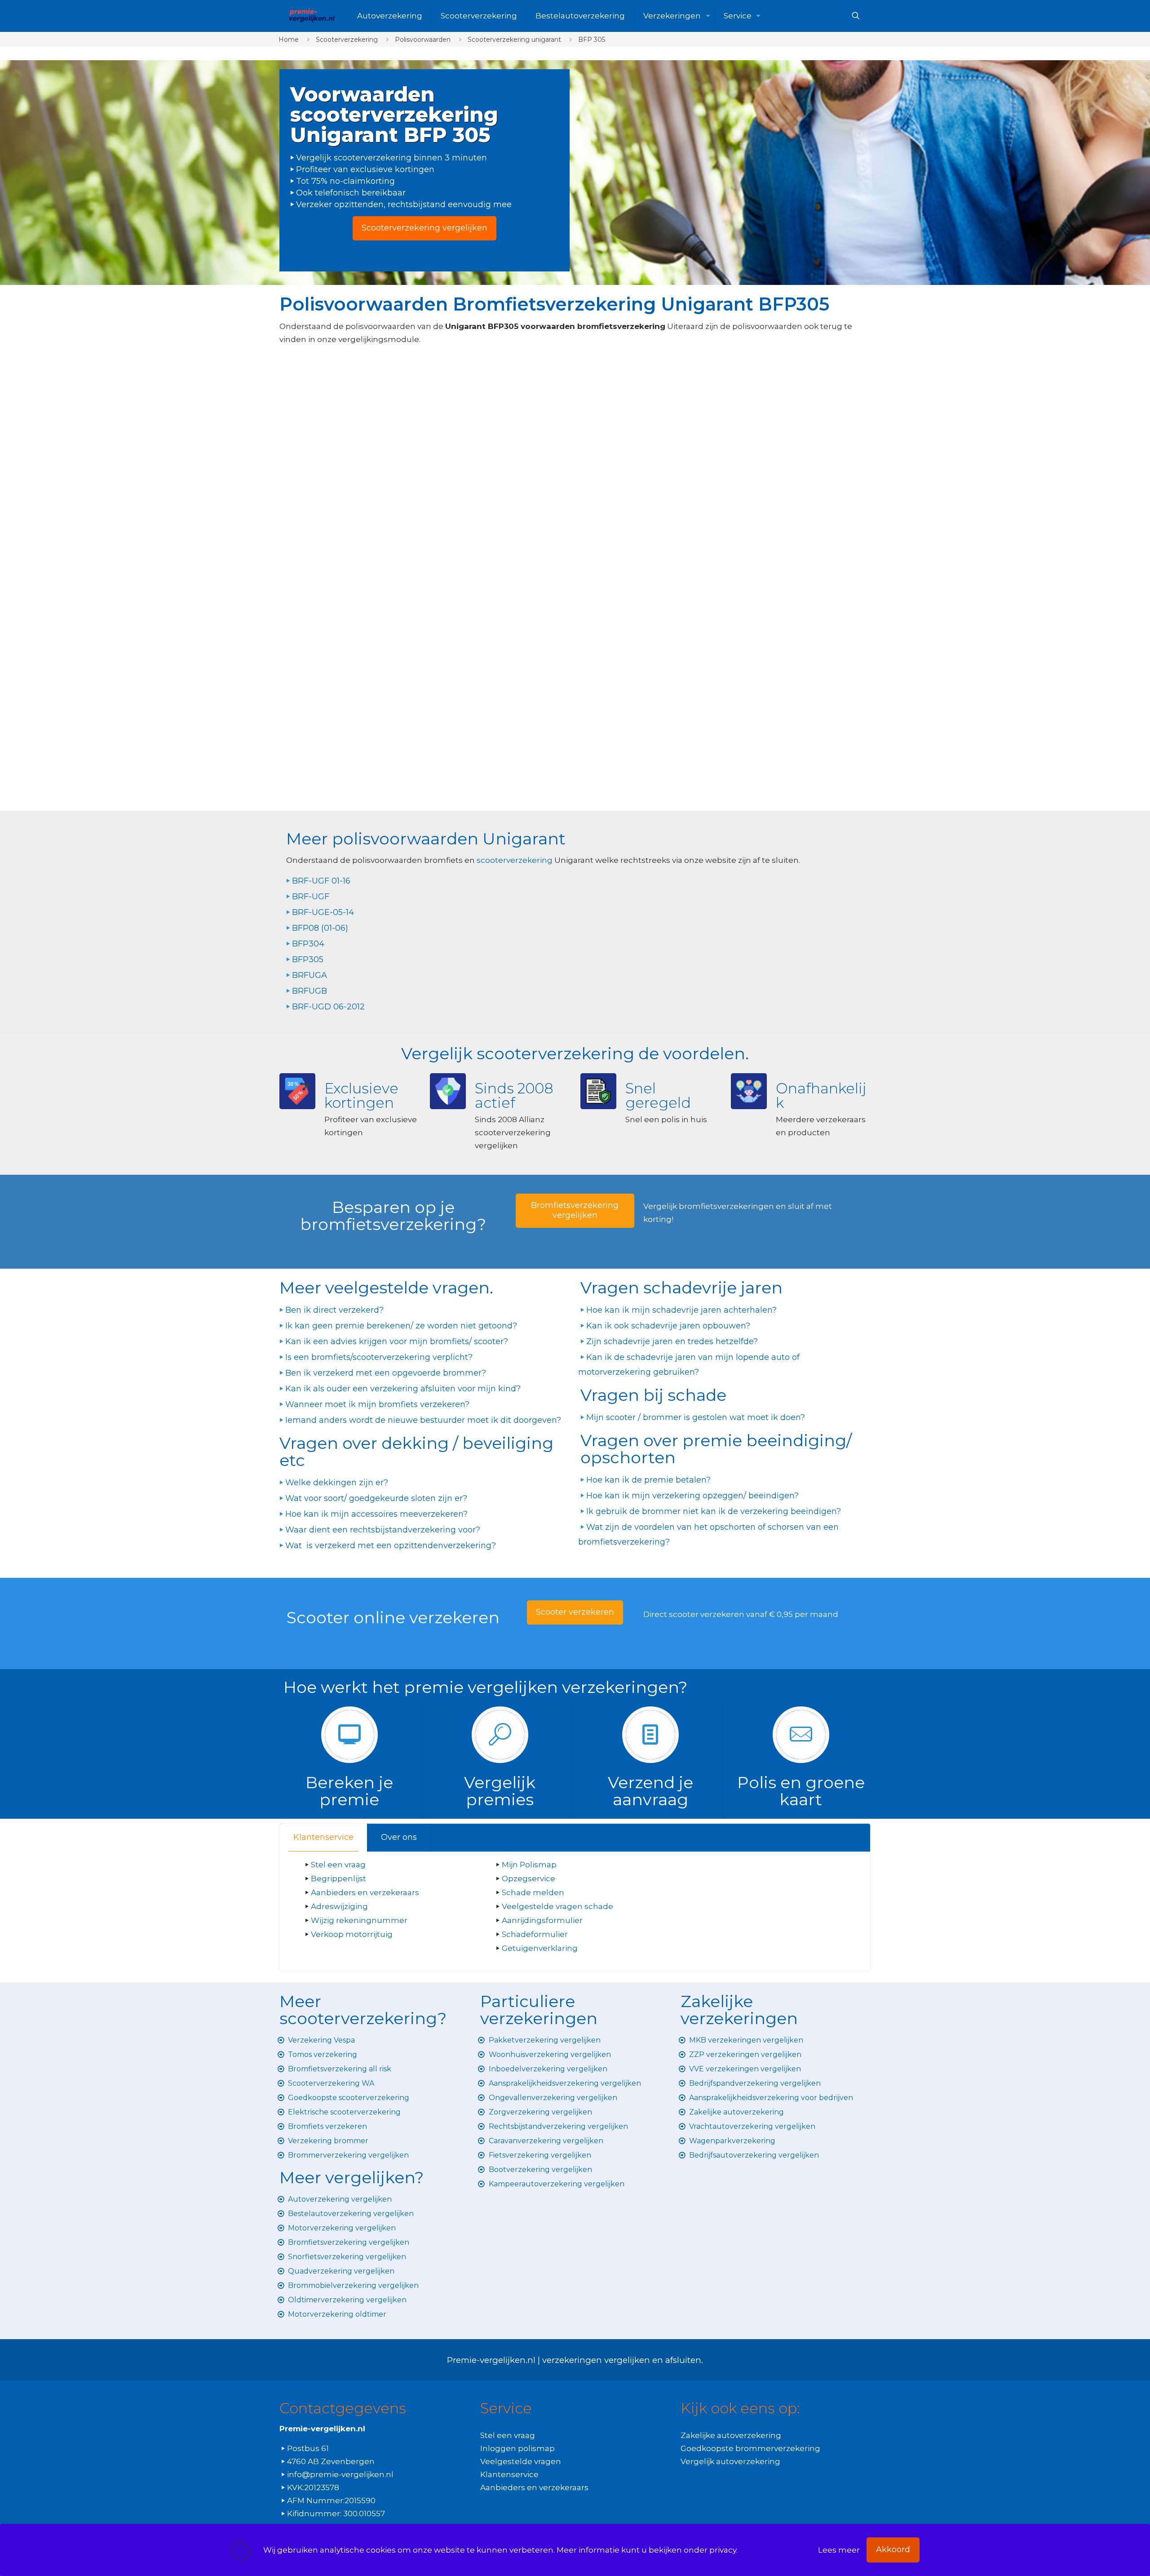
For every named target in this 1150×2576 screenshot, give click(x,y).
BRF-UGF (311, 897)
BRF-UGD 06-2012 (328, 1007)
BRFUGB (310, 991)
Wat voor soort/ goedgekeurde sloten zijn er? (376, 1498)
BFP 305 (592, 40)
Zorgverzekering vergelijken (540, 2112)
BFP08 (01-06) (320, 928)
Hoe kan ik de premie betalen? (648, 1480)
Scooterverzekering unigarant (514, 40)
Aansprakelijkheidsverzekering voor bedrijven (771, 2098)
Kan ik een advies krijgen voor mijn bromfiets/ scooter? (397, 1341)
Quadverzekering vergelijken (341, 2271)
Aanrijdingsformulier (542, 1920)
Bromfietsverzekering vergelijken (349, 2242)
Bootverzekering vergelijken (540, 2170)
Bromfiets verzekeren (327, 2126)
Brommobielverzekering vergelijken (353, 2285)
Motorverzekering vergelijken (342, 2228)
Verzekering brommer (328, 2141)
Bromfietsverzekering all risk (340, 2069)
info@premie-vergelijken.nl (340, 2474)
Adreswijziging (340, 1906)
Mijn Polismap (529, 1865)
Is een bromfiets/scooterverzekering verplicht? (379, 1357)
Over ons (399, 1837)
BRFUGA (310, 975)
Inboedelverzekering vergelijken (548, 2069)
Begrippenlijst (338, 1879)
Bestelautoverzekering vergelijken (351, 2214)
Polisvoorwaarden (423, 40)
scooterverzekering (515, 860)
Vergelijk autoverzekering (730, 2461)
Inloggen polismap (517, 2448)
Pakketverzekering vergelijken (545, 2040)
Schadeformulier (535, 1934)
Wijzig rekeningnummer (359, 1920)
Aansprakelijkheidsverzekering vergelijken (565, 2083)
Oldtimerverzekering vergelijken (347, 2300)
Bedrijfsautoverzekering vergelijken (754, 2155)
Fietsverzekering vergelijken (540, 2155)
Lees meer (839, 2550)
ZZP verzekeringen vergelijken (745, 2054)
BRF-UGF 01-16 (321, 881)
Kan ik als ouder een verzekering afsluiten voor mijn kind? (403, 1389)
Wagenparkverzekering (732, 2141)
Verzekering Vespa (321, 2040)
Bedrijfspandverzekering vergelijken (755, 2083)
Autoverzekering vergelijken (340, 2199)
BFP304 (308, 944)
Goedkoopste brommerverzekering (750, 2448)
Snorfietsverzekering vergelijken (347, 2257)
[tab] (324, 1837)
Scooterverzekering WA (331, 2083)
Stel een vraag (338, 1865)
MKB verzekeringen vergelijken (746, 2040)
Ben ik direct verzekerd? (334, 1310)
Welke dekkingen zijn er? (337, 1483)
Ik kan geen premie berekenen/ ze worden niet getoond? (401, 1326)
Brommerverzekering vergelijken (348, 2155)
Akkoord (893, 2549)
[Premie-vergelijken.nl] (312, 16)
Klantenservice (323, 1837)
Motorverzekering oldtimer (337, 2314)
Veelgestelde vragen (521, 2461)
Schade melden (533, 1892)
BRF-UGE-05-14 (323, 912)
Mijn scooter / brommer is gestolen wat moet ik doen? (696, 1417)
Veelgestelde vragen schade (557, 1906)
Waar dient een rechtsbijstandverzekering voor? (383, 1530)
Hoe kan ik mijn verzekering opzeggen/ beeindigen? (692, 1496)
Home (289, 40)
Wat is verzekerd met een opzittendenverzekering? (391, 1546)
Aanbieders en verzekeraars (365, 1892)
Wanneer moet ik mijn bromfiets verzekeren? (377, 1404)
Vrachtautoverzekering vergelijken (752, 2126)
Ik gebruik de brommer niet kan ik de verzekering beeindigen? (714, 1511)
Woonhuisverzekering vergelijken (550, 2054)
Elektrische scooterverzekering (344, 2112)
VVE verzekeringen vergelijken (745, 2069)
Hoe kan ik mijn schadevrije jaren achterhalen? (681, 1310)
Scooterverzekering (347, 40)
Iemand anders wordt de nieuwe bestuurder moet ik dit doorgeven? (423, 1420)
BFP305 (308, 959)
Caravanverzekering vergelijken (546, 2141)
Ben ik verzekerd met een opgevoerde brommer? (386, 1373)
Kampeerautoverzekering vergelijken (557, 2184)
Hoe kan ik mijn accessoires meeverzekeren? (376, 1514)
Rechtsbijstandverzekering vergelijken (558, 2126)
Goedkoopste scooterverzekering (349, 2098)
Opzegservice (529, 1879)
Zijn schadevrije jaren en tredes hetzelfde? (672, 1341)
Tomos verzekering (323, 2054)
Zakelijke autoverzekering (736, 2112)
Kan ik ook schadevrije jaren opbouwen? (668, 1326)
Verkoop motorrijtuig (352, 1934)
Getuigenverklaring (540, 1948)
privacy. (723, 2550)
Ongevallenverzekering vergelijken (553, 2098)
